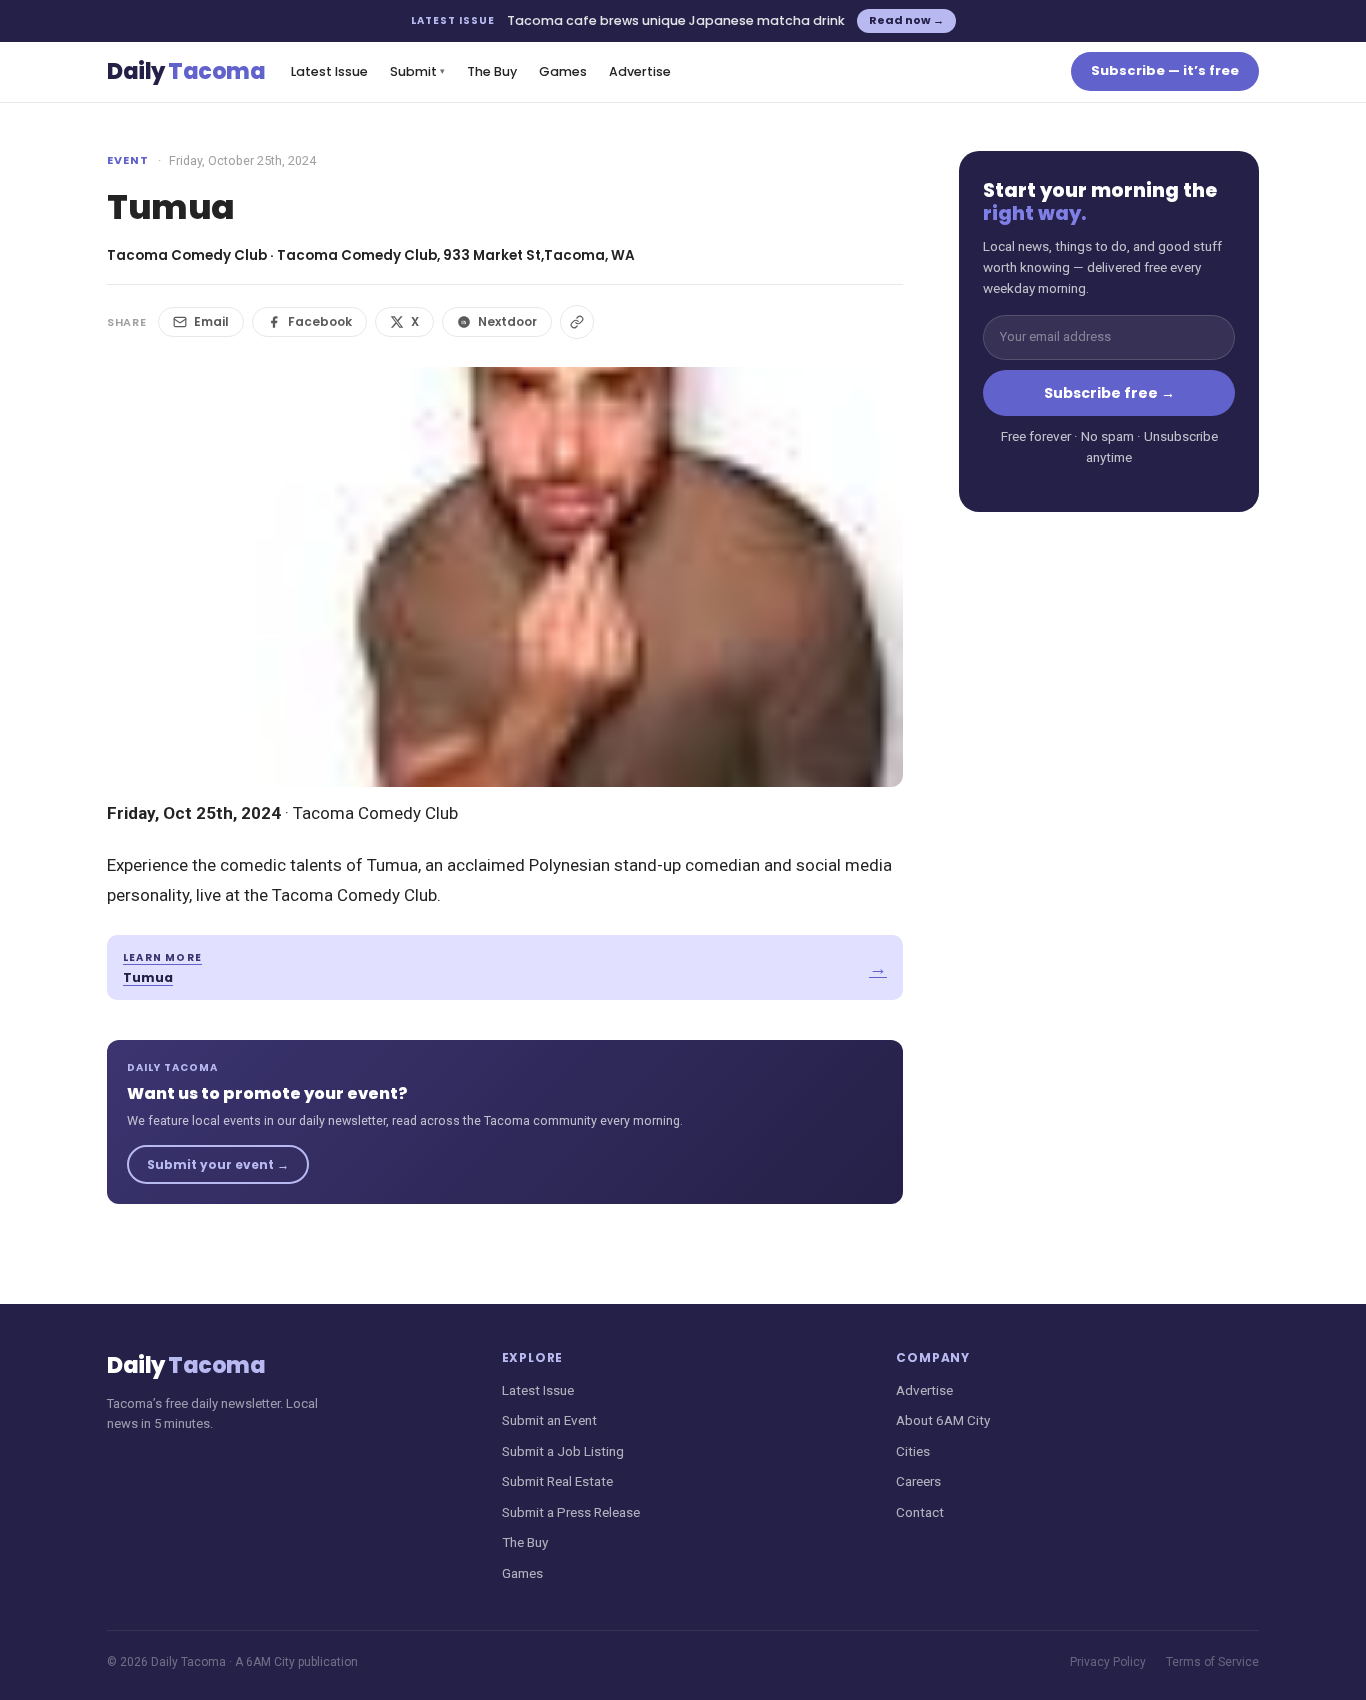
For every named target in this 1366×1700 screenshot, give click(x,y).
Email (211, 321)
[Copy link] (577, 322)
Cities (913, 1451)
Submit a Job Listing (563, 1451)
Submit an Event (549, 1420)
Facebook (320, 321)
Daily (186, 71)
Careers (918, 1481)
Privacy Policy (1108, 1662)
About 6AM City (943, 1420)
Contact (920, 1512)
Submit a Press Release (571, 1512)
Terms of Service (1212, 1662)
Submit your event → (218, 1164)
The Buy (492, 71)
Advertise (640, 71)
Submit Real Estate (557, 1481)
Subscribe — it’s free (1165, 70)
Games (563, 71)
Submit (417, 71)
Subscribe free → (1109, 393)
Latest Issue (329, 71)
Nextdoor (507, 321)
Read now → (906, 20)
